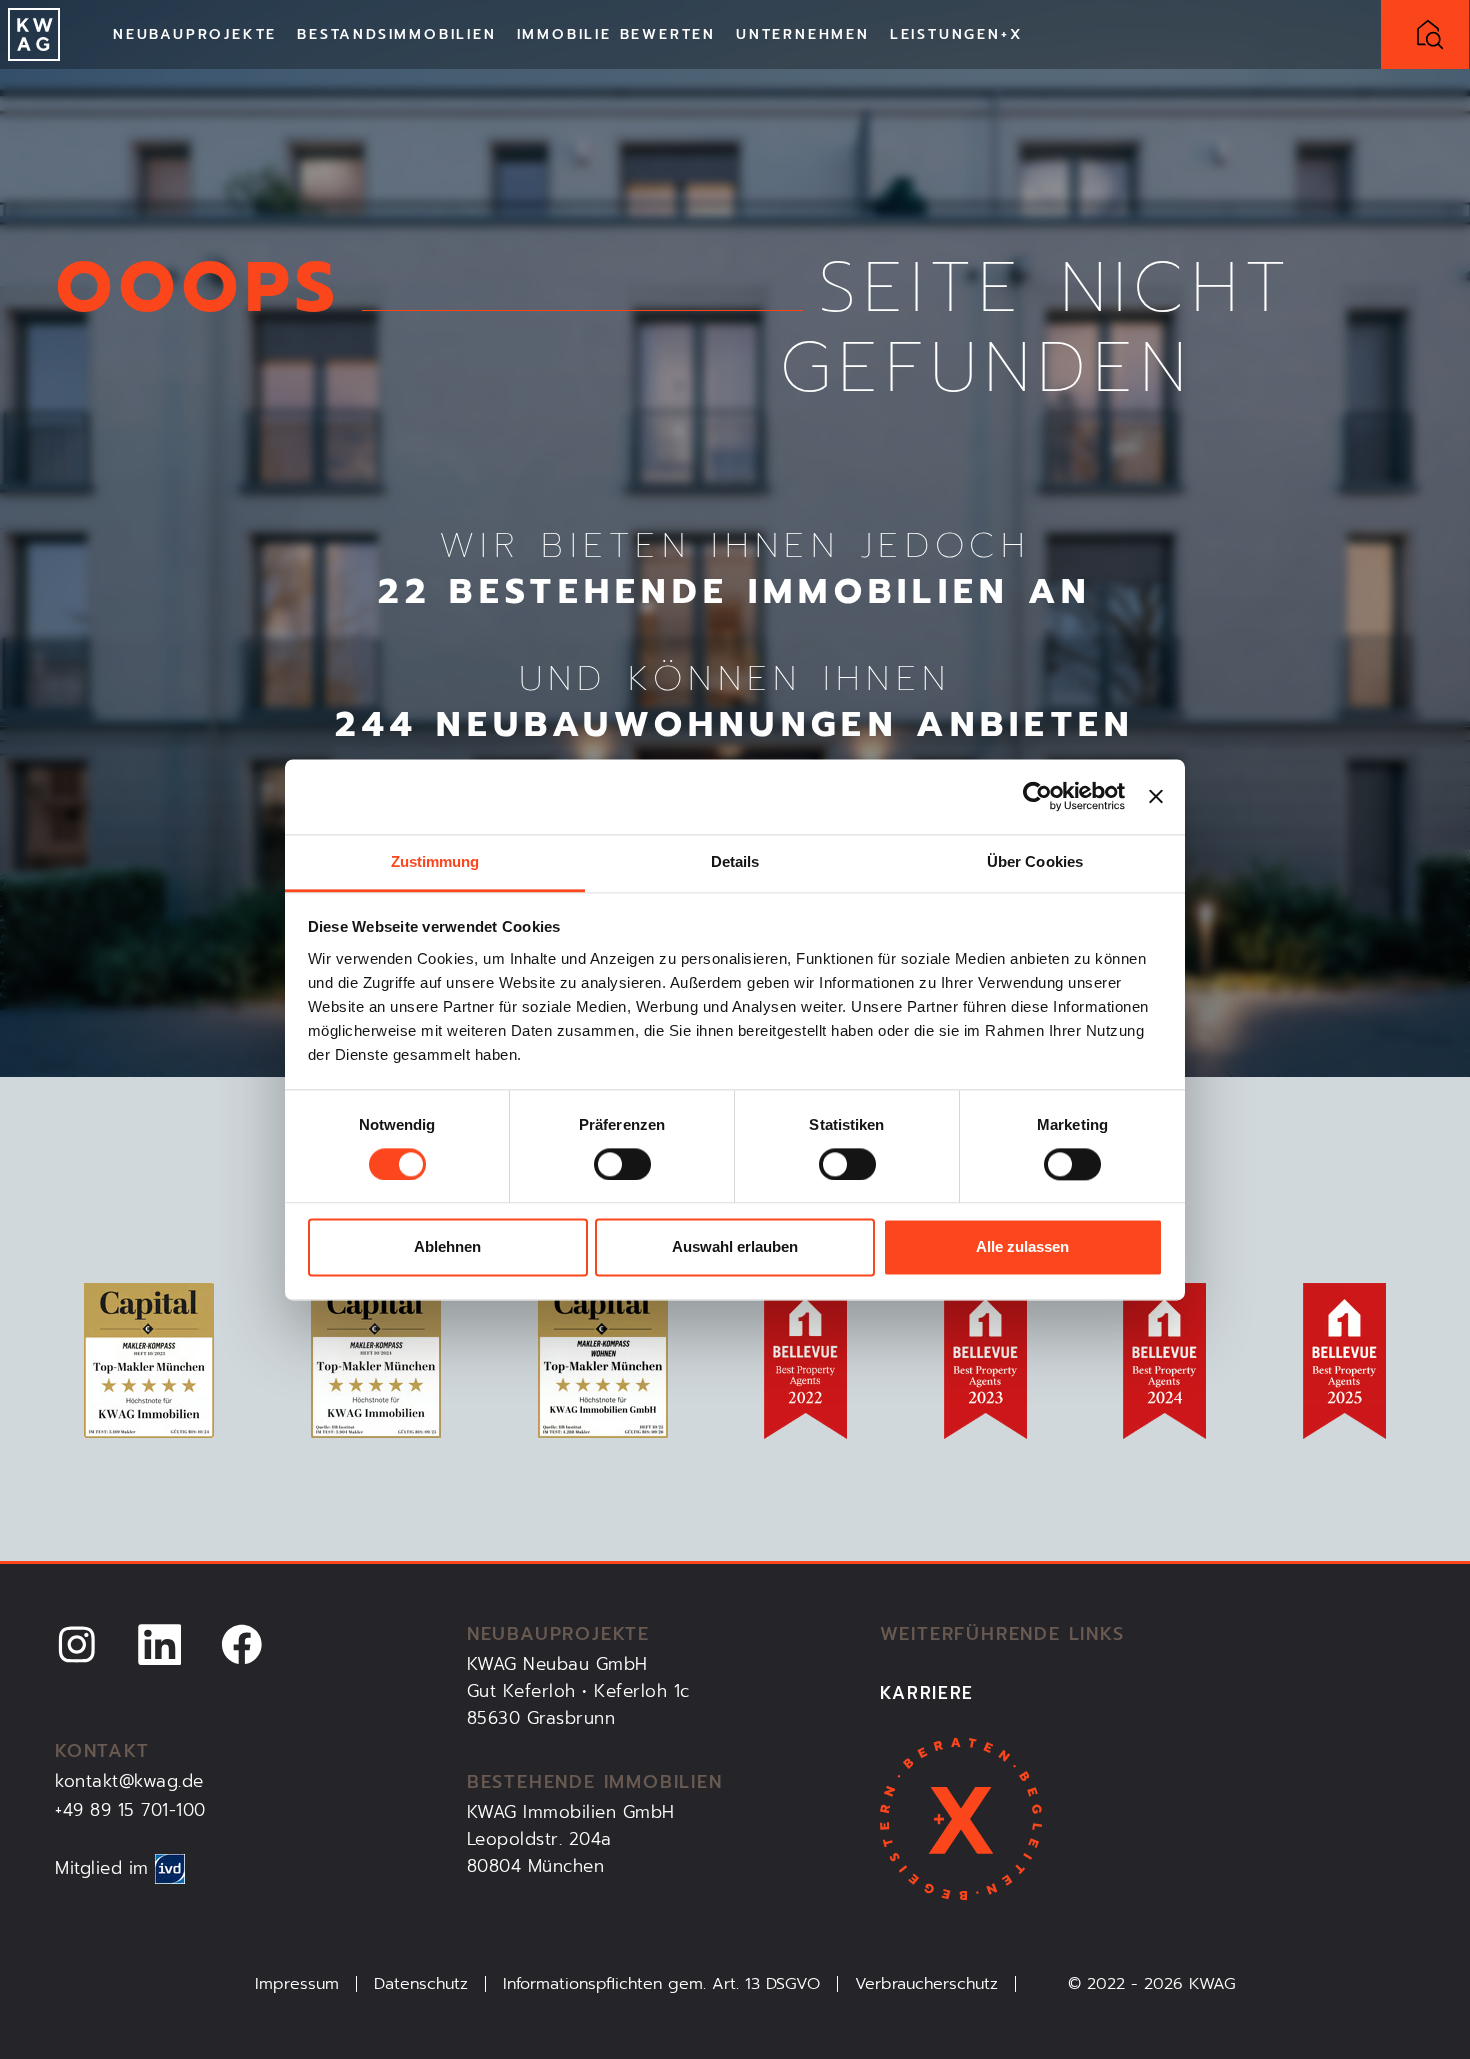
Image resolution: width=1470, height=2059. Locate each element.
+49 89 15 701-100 (130, 1810)
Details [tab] (735, 861)
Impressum (297, 1983)
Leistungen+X (956, 34)
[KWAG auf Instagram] (77, 1643)
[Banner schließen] (1156, 796)
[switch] (622, 1164)
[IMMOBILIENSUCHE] (1425, 34)
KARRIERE (927, 1693)
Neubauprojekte (195, 34)
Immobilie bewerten (616, 34)
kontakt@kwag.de (129, 1781)
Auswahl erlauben (735, 1247)
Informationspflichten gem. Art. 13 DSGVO (661, 1983)
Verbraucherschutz (926, 1983)
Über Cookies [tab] (1035, 861)
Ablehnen (447, 1247)
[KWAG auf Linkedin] (160, 1643)
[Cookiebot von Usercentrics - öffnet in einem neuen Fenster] (1037, 796)
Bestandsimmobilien (396, 34)
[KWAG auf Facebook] (242, 1643)
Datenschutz (421, 1983)
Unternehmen (803, 34)
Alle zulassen (1022, 1247)
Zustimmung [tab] (435, 861)
